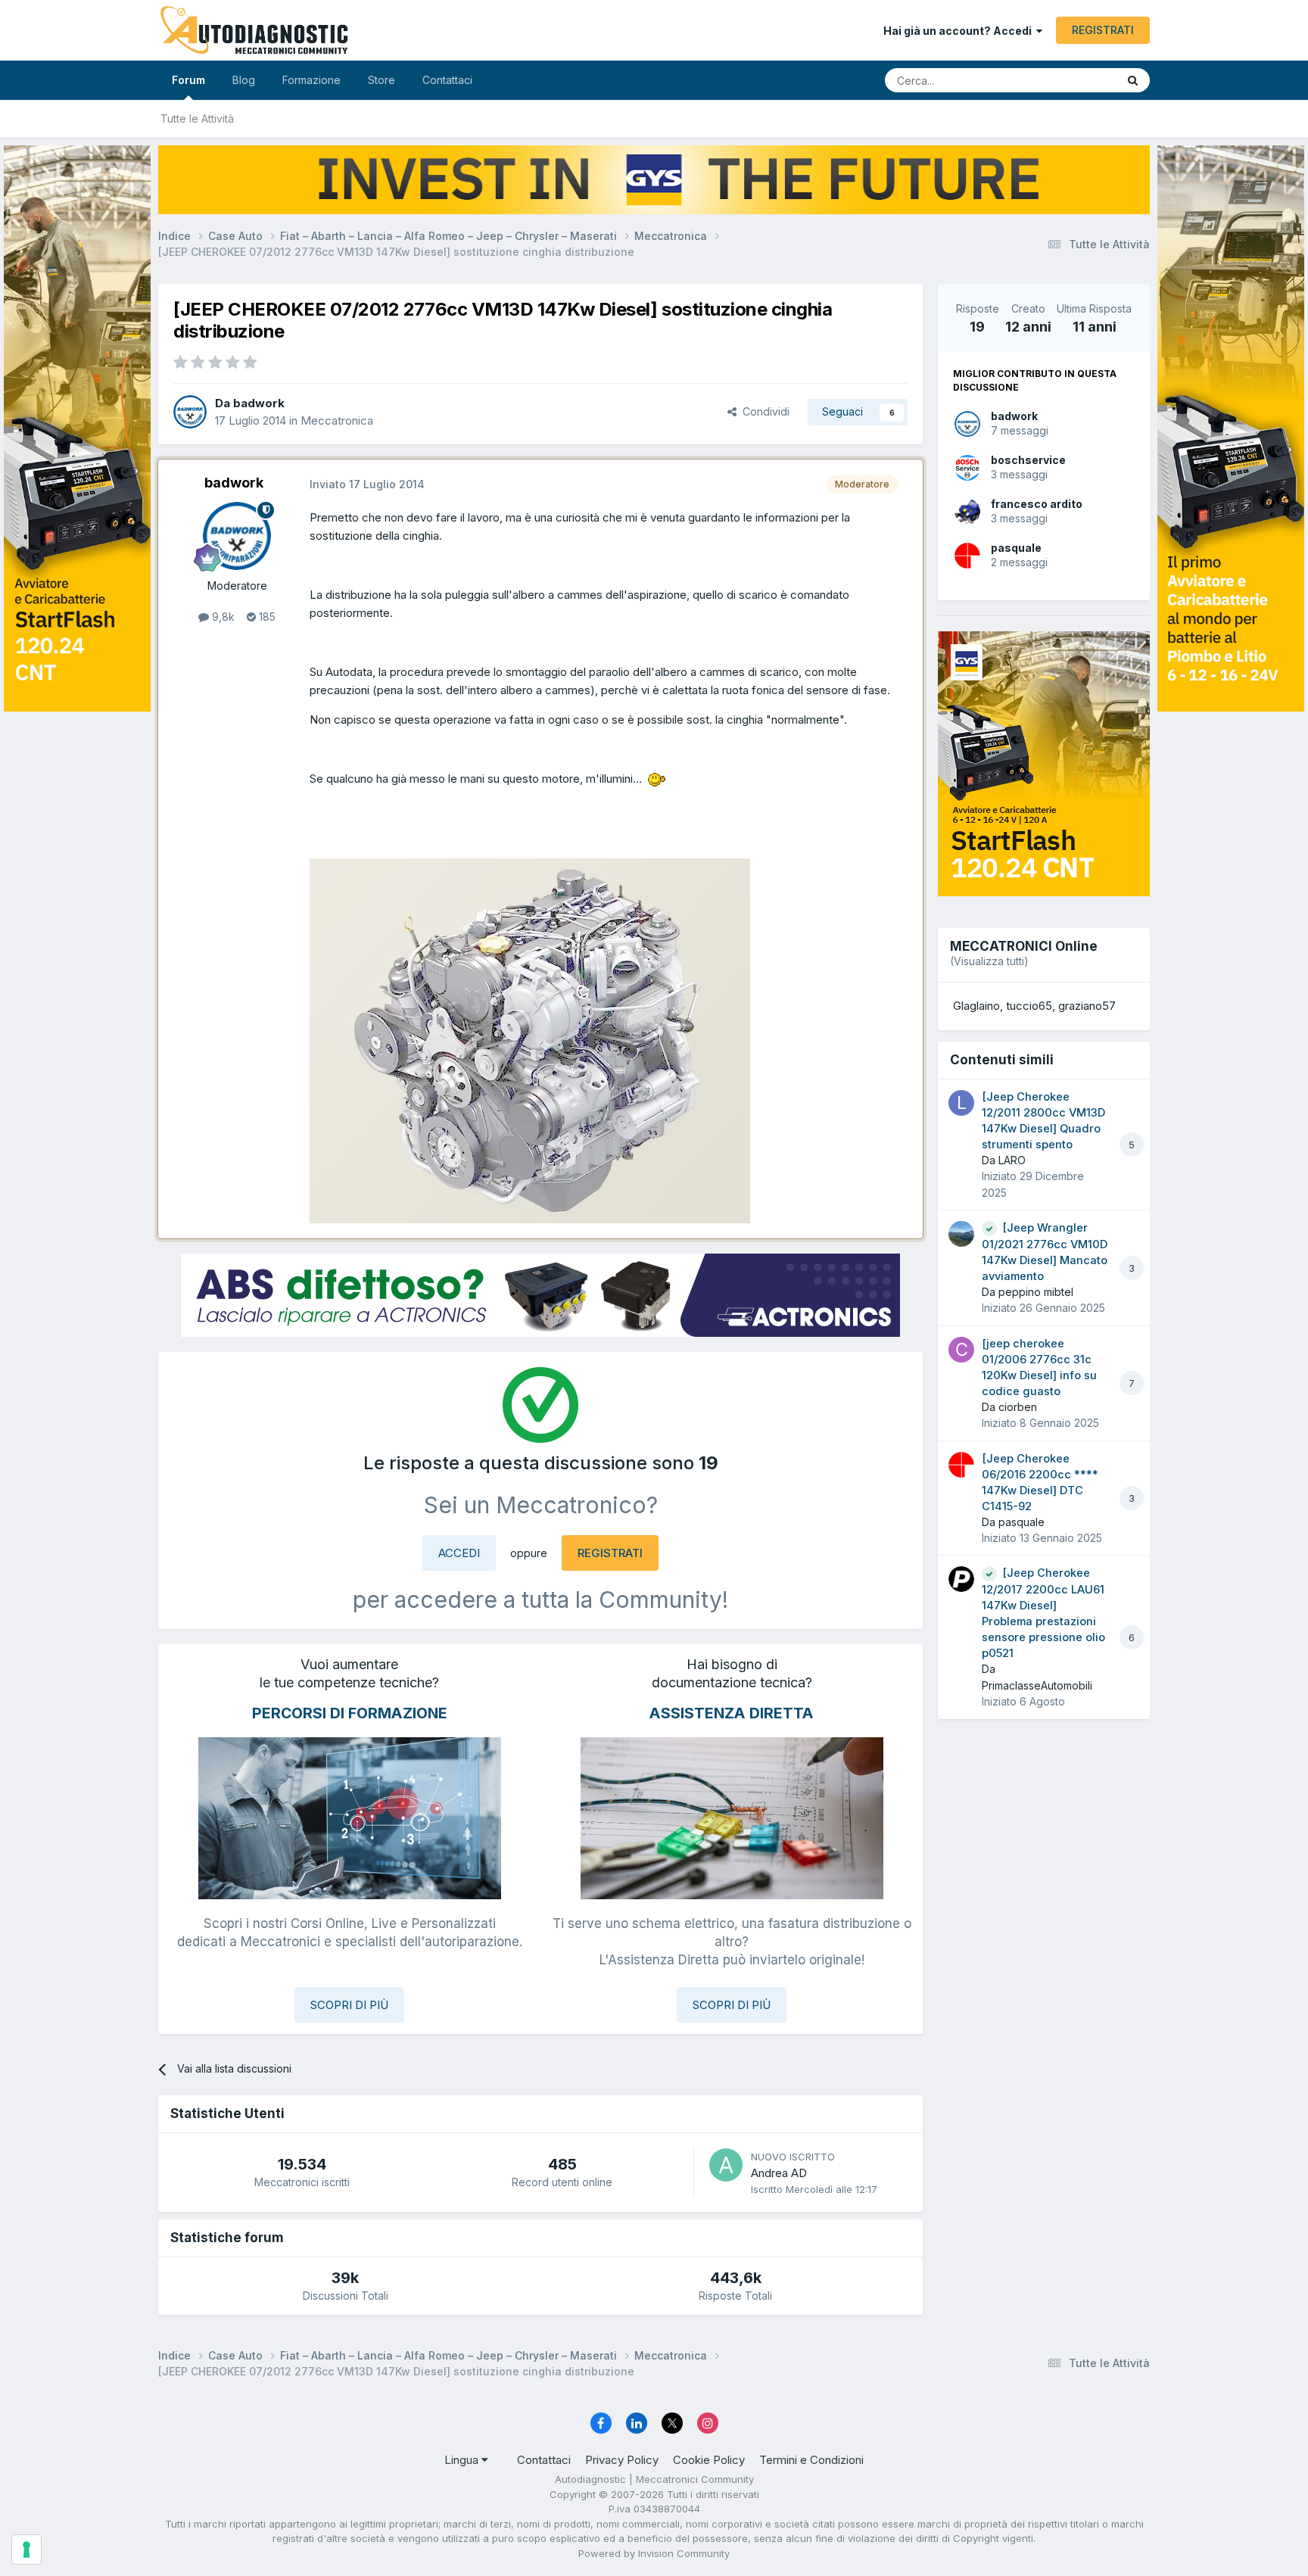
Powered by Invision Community (654, 2553)
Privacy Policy (622, 2460)
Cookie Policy (709, 2460)
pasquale (1016, 548)
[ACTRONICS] (540, 1295)
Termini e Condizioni (811, 2460)
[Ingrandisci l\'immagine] (658, 779)
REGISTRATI (1103, 30)
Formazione (311, 80)
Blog (244, 80)
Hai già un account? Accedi (960, 31)
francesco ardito (1037, 504)
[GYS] (77, 1269)
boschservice (1028, 460)
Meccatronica (337, 421)
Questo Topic (1065, 80)
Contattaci (447, 80)
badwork (1014, 416)
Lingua (463, 2460)
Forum (188, 80)
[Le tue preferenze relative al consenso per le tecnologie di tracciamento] (26, 2550)
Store (381, 80)
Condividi (763, 411)
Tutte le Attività (197, 118)
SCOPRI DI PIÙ (349, 2005)
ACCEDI (459, 1553)
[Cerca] (1133, 80)
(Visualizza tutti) (989, 961)
